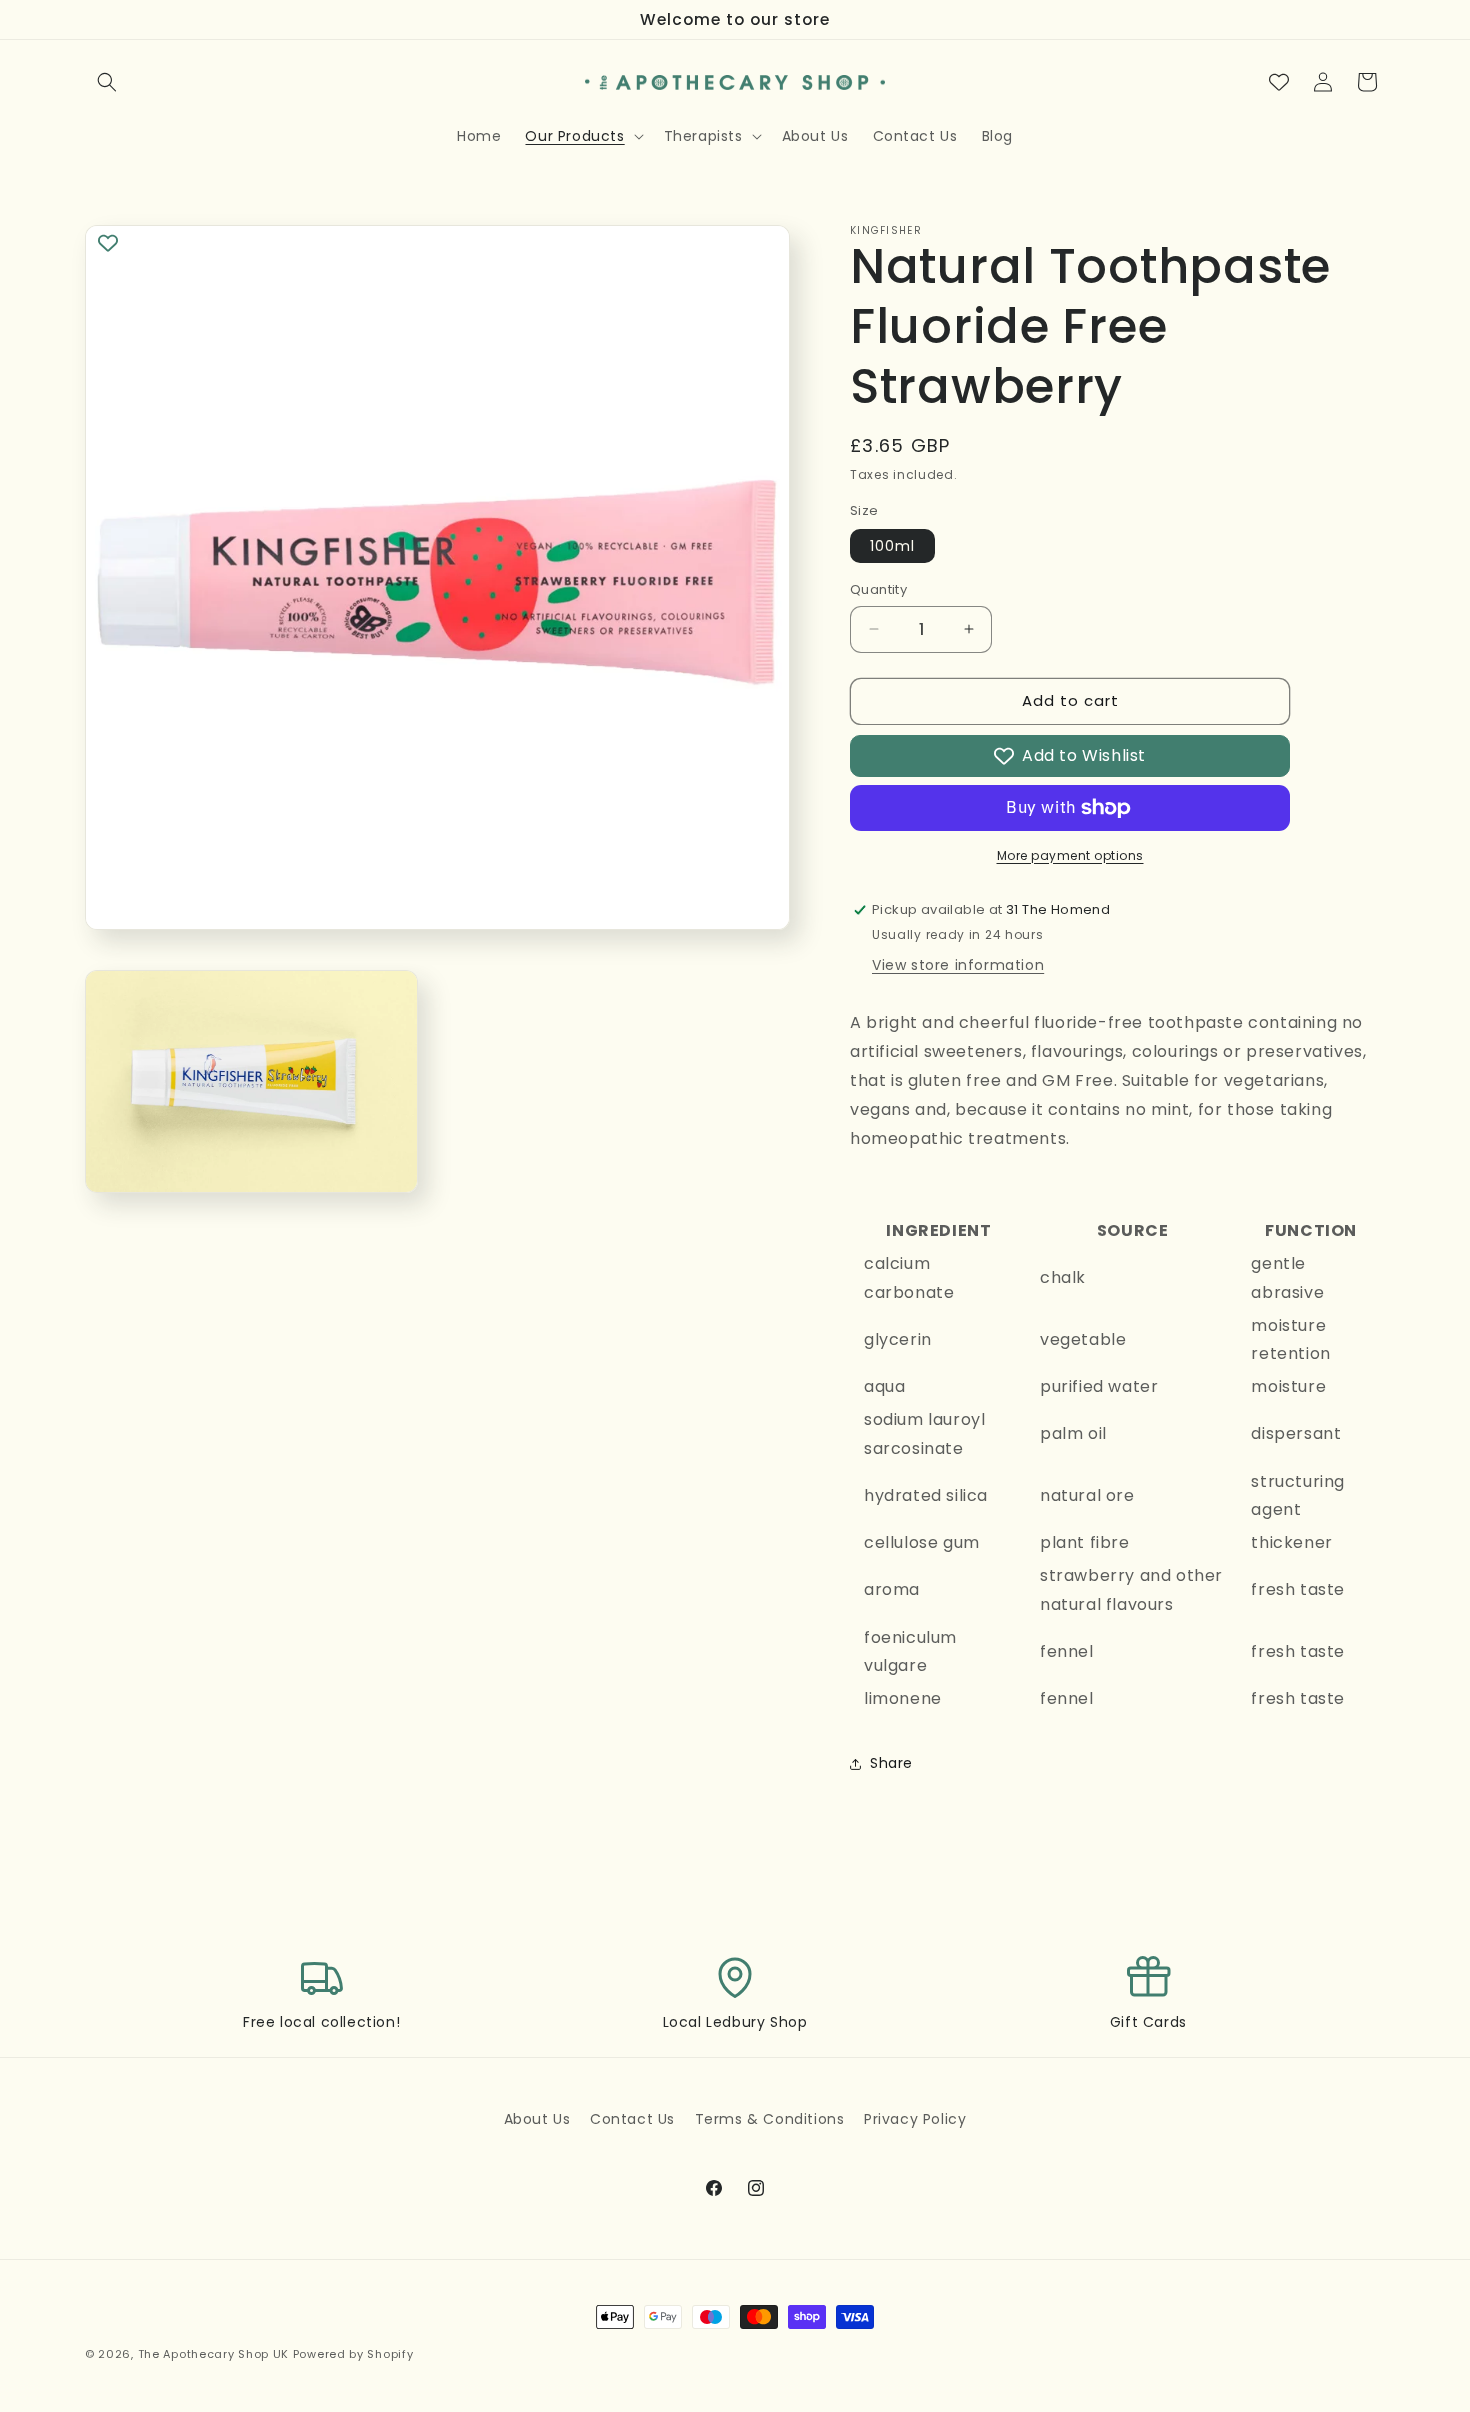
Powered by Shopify (353, 2354)
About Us (537, 2119)
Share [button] (891, 1763)
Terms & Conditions (770, 2119)
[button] (107, 82)
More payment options (1070, 855)
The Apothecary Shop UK (213, 2354)
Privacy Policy (915, 2119)
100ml (892, 546)
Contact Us (632, 2119)
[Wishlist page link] (1279, 82)
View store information (958, 965)
